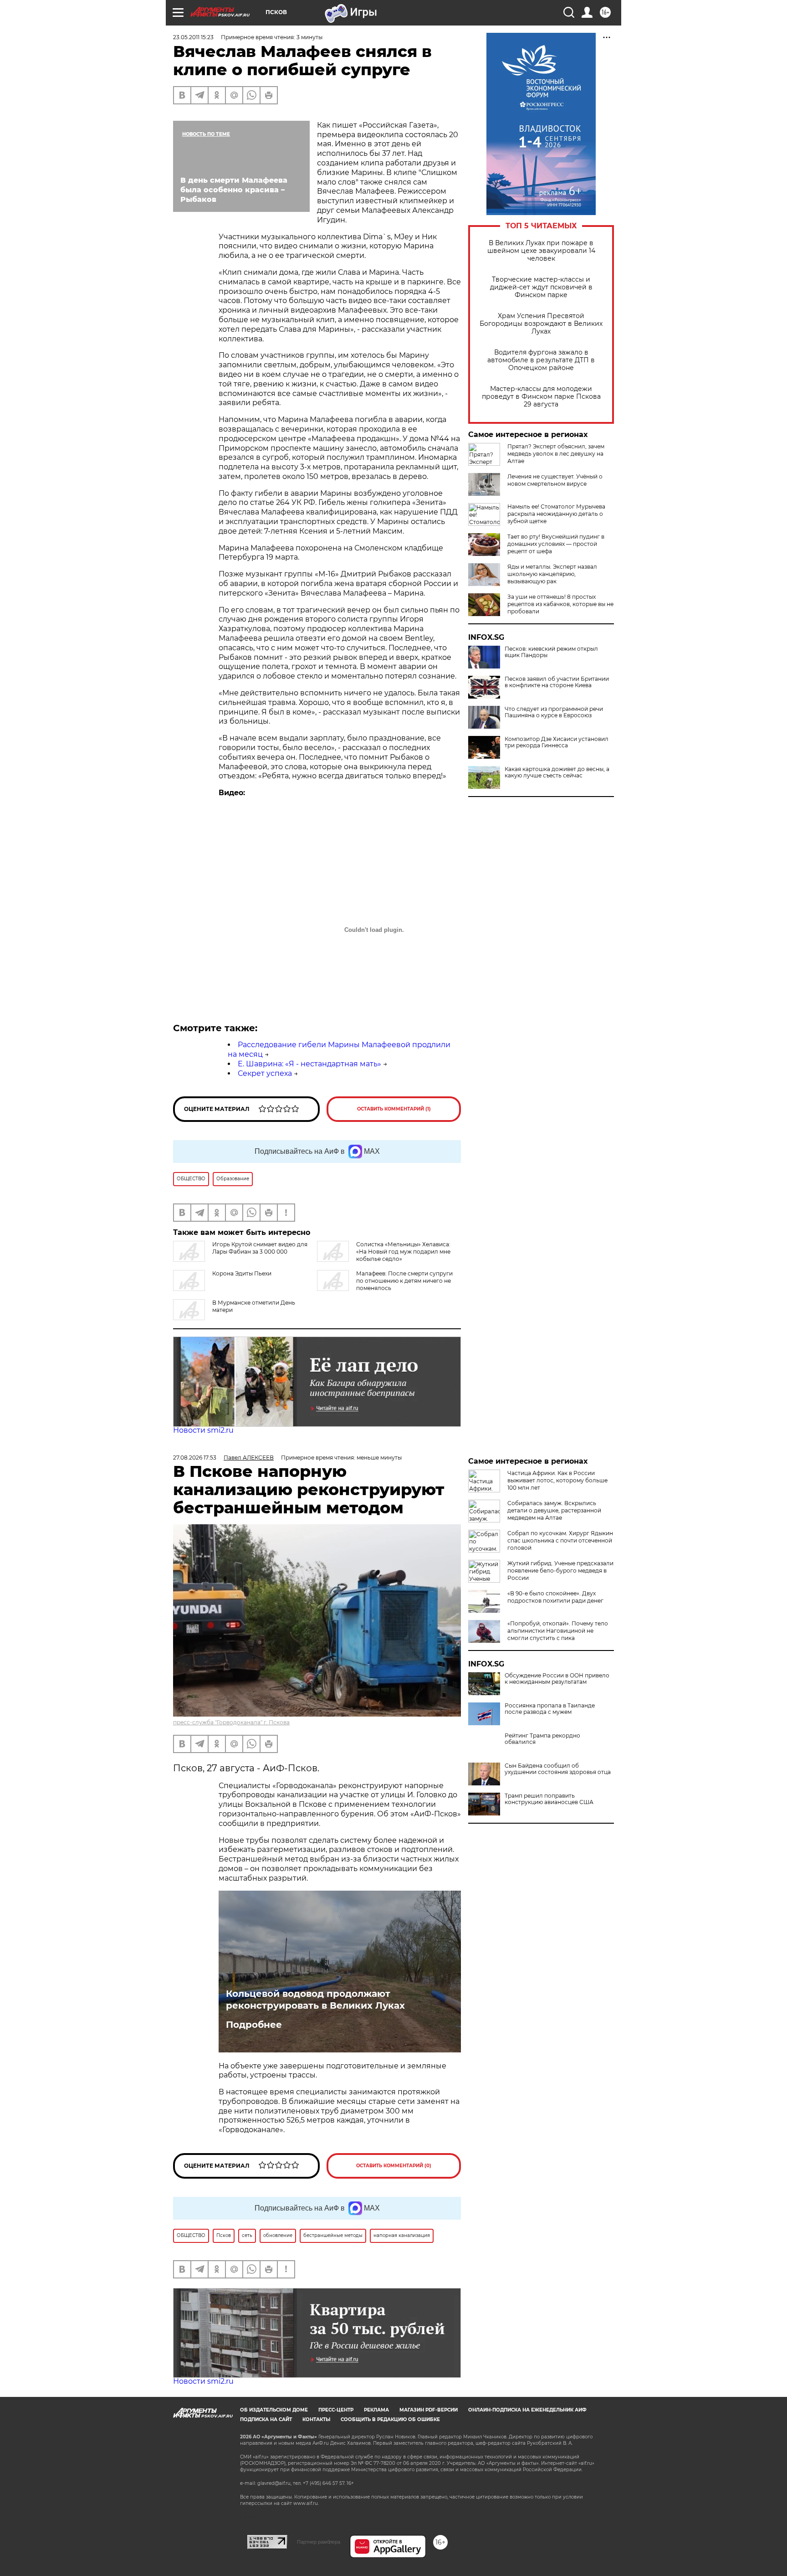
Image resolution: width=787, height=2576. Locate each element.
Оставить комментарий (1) (394, 1109)
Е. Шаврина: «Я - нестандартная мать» (309, 1064)
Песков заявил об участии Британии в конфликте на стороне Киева (557, 682)
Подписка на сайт (266, 2419)
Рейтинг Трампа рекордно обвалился (542, 1739)
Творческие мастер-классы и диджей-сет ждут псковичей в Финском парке (541, 287)
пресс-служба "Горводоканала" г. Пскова (231, 1722)
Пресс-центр (336, 2410)
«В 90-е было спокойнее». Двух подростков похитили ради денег (555, 1597)
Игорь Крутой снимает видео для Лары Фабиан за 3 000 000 (260, 1248)
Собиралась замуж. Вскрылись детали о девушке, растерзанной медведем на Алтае (554, 1510)
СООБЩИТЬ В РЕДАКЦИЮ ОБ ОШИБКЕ (390, 2419)
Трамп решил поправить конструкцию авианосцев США (549, 1799)
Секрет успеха (265, 1073)
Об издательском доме (274, 2410)
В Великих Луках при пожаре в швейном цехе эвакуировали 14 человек (541, 251)
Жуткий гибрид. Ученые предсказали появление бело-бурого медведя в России (560, 1571)
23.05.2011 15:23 (193, 37)
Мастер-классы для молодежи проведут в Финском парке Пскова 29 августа (541, 397)
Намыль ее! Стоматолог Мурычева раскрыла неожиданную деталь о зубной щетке (556, 514)
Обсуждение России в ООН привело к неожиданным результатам (557, 1679)
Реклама (376, 2410)
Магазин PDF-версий (429, 2410)
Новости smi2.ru (203, 1430)
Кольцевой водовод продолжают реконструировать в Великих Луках (315, 2000)
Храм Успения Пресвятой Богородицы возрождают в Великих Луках (541, 324)
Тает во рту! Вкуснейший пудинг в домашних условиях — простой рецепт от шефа (556, 544)
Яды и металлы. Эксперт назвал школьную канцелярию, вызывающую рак (552, 574)
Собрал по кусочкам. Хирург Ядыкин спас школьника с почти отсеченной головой (560, 1540)
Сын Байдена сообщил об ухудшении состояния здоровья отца (558, 1769)
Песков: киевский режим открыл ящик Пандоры (551, 652)
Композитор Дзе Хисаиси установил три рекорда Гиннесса (557, 742)
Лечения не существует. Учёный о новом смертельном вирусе (555, 480)
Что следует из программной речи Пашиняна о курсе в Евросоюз (554, 712)
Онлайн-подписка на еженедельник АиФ (527, 2410)
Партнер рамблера (319, 2542)
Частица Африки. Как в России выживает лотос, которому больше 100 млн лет (557, 1480)
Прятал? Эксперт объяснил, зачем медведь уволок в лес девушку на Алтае (556, 454)
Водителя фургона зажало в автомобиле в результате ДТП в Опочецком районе (541, 360)
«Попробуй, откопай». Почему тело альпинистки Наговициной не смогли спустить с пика (558, 1631)
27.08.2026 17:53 (195, 1458)
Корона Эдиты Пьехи (242, 1273)
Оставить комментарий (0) (394, 2166)
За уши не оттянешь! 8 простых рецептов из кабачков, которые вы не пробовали (560, 604)
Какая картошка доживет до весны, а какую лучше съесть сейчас (557, 772)
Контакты (316, 2419)
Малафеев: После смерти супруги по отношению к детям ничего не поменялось (404, 1281)
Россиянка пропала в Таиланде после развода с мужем (550, 1709)
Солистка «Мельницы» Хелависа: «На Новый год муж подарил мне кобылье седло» (403, 1252)
